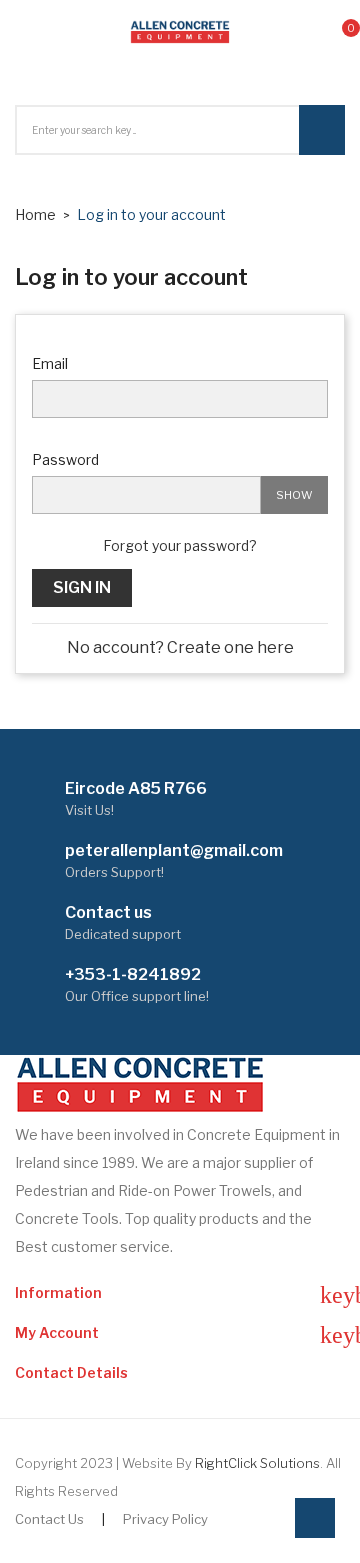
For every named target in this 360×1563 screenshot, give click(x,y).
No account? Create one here (180, 647)
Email (50, 363)
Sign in (82, 587)
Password (65, 459)
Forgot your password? (180, 545)
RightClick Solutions (257, 1463)
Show (294, 495)
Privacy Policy (165, 1519)
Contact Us (49, 1519)
